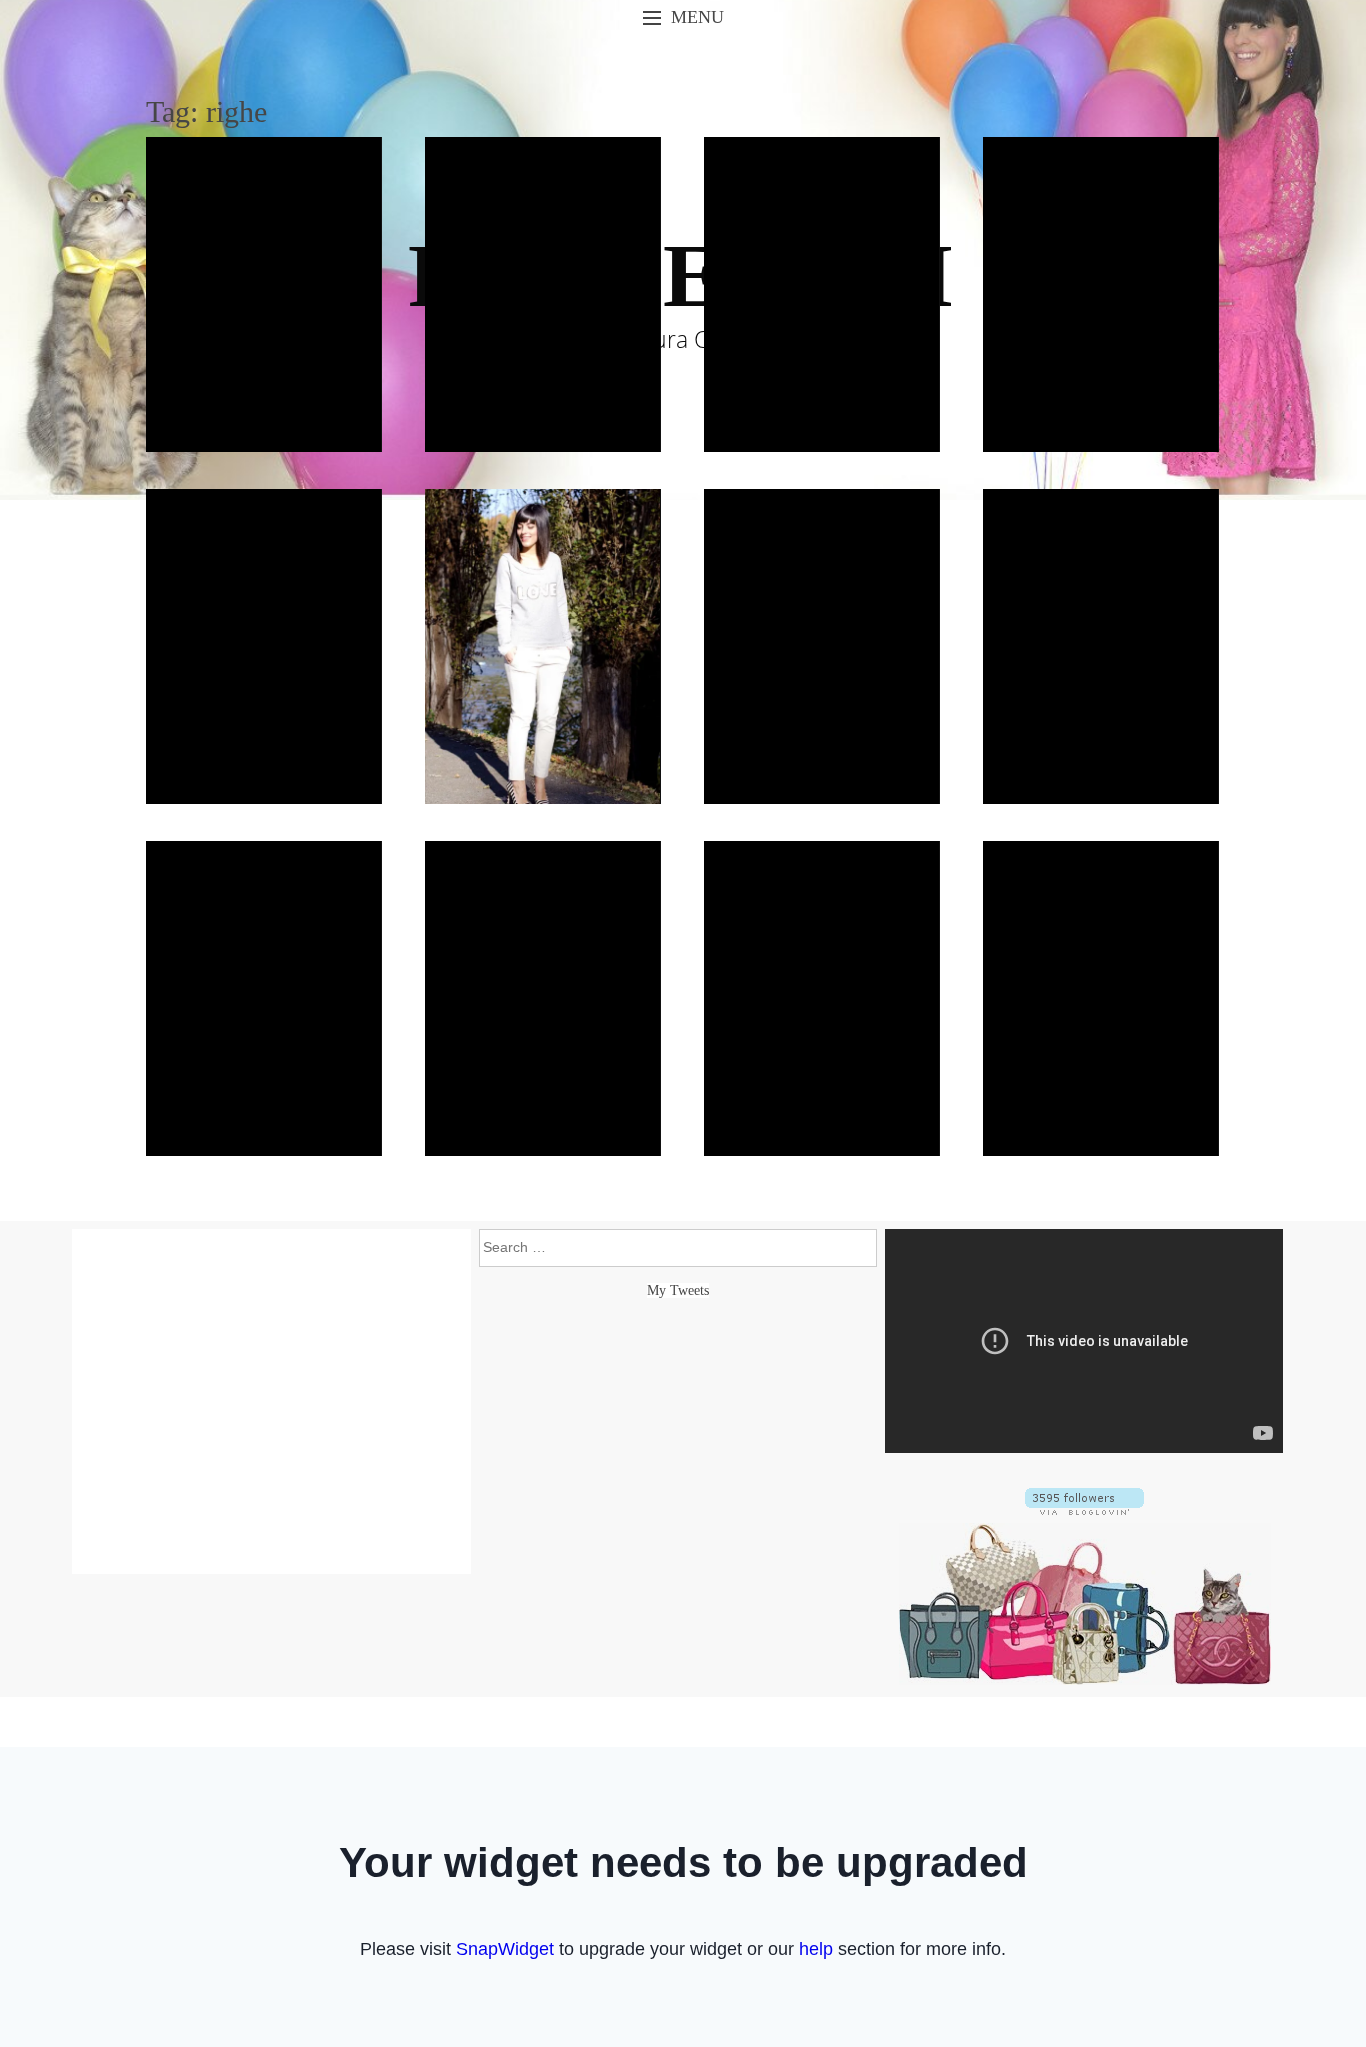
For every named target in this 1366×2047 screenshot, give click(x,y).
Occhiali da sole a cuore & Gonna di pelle (263, 293)
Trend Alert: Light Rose (264, 646)
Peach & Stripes (543, 998)
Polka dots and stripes (821, 999)
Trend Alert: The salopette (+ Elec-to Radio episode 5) (1101, 646)
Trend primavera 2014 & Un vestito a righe (542, 294)
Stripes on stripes (1100, 999)
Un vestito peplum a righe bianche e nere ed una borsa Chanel (822, 647)
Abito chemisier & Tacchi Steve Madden (821, 293)
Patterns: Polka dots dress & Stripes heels (263, 998)
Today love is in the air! (543, 646)
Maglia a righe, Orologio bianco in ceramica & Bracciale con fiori (1100, 294)
